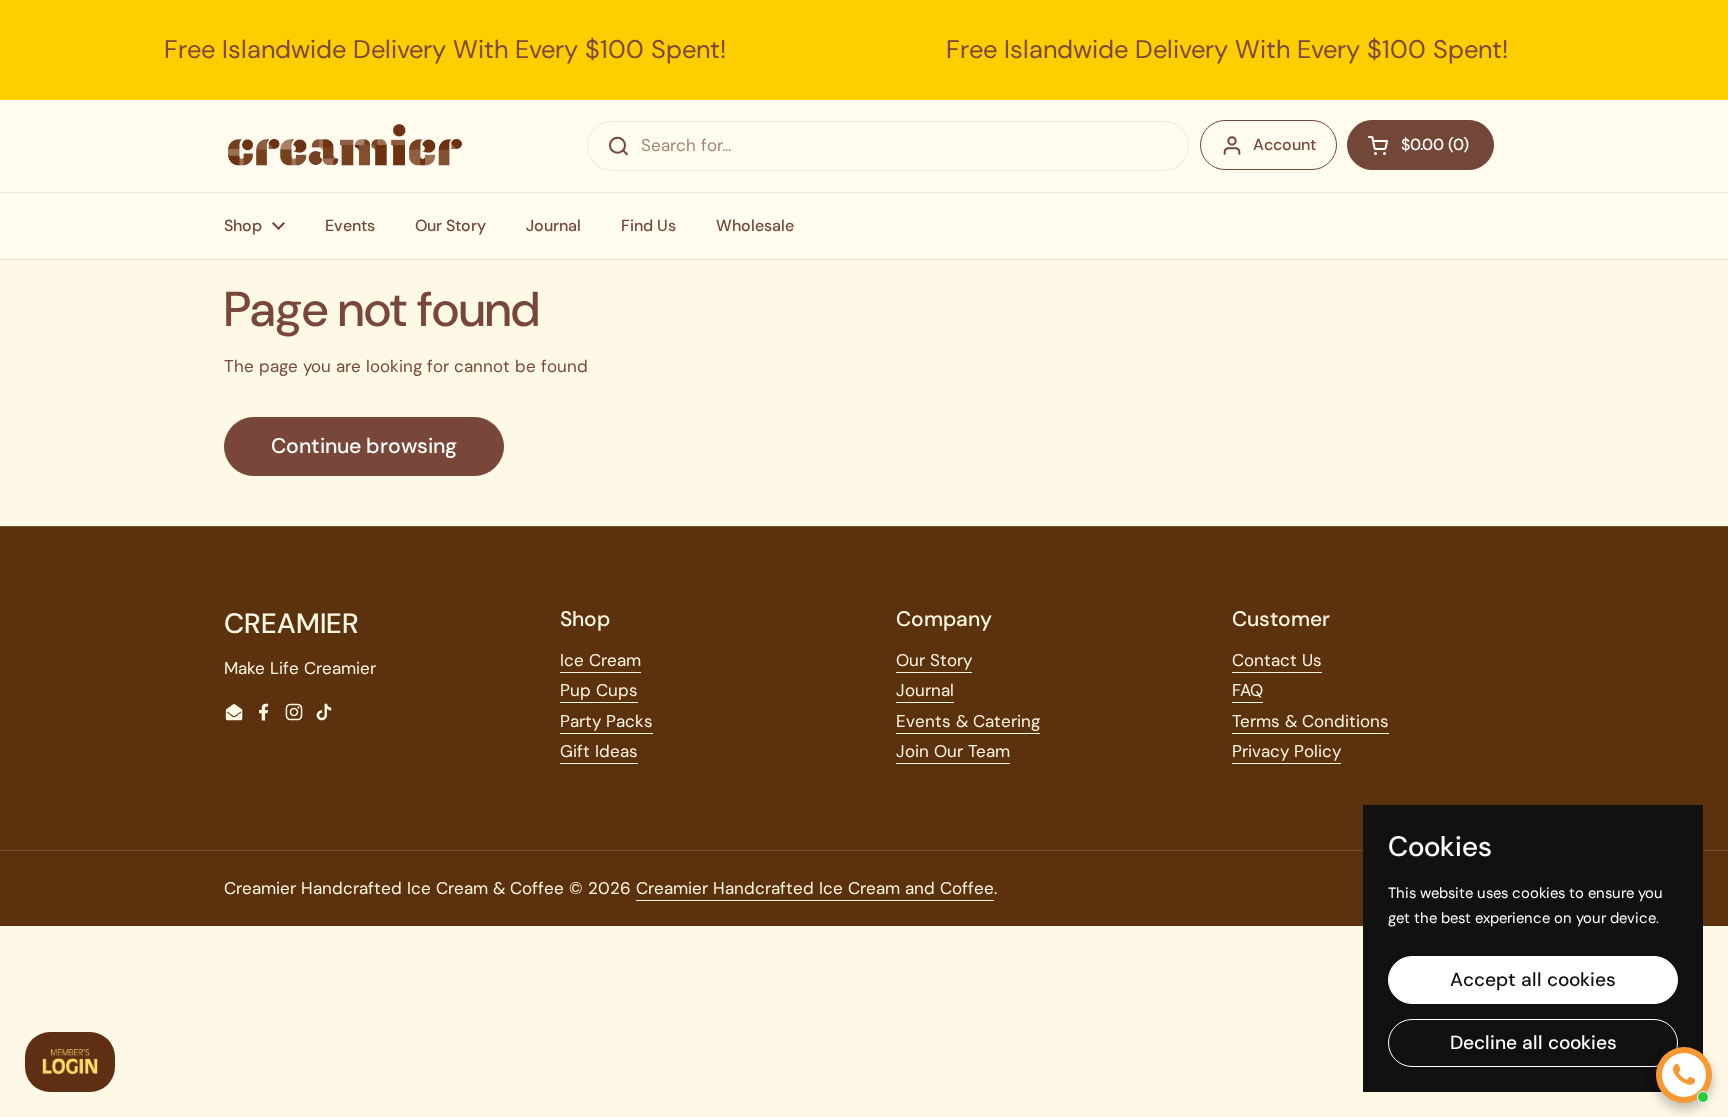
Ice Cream (600, 660)
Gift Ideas (599, 751)
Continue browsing (364, 446)
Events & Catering (968, 721)
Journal (925, 690)
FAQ (1247, 690)
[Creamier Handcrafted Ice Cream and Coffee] (345, 145)
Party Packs (606, 721)
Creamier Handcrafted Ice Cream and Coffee (815, 888)
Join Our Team (953, 751)
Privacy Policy (1286, 751)
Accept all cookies (1533, 979)
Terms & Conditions (1310, 721)
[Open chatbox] (1684, 1075)
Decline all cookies (1533, 1042)
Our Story (934, 660)
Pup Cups (599, 690)
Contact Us (1277, 660)
